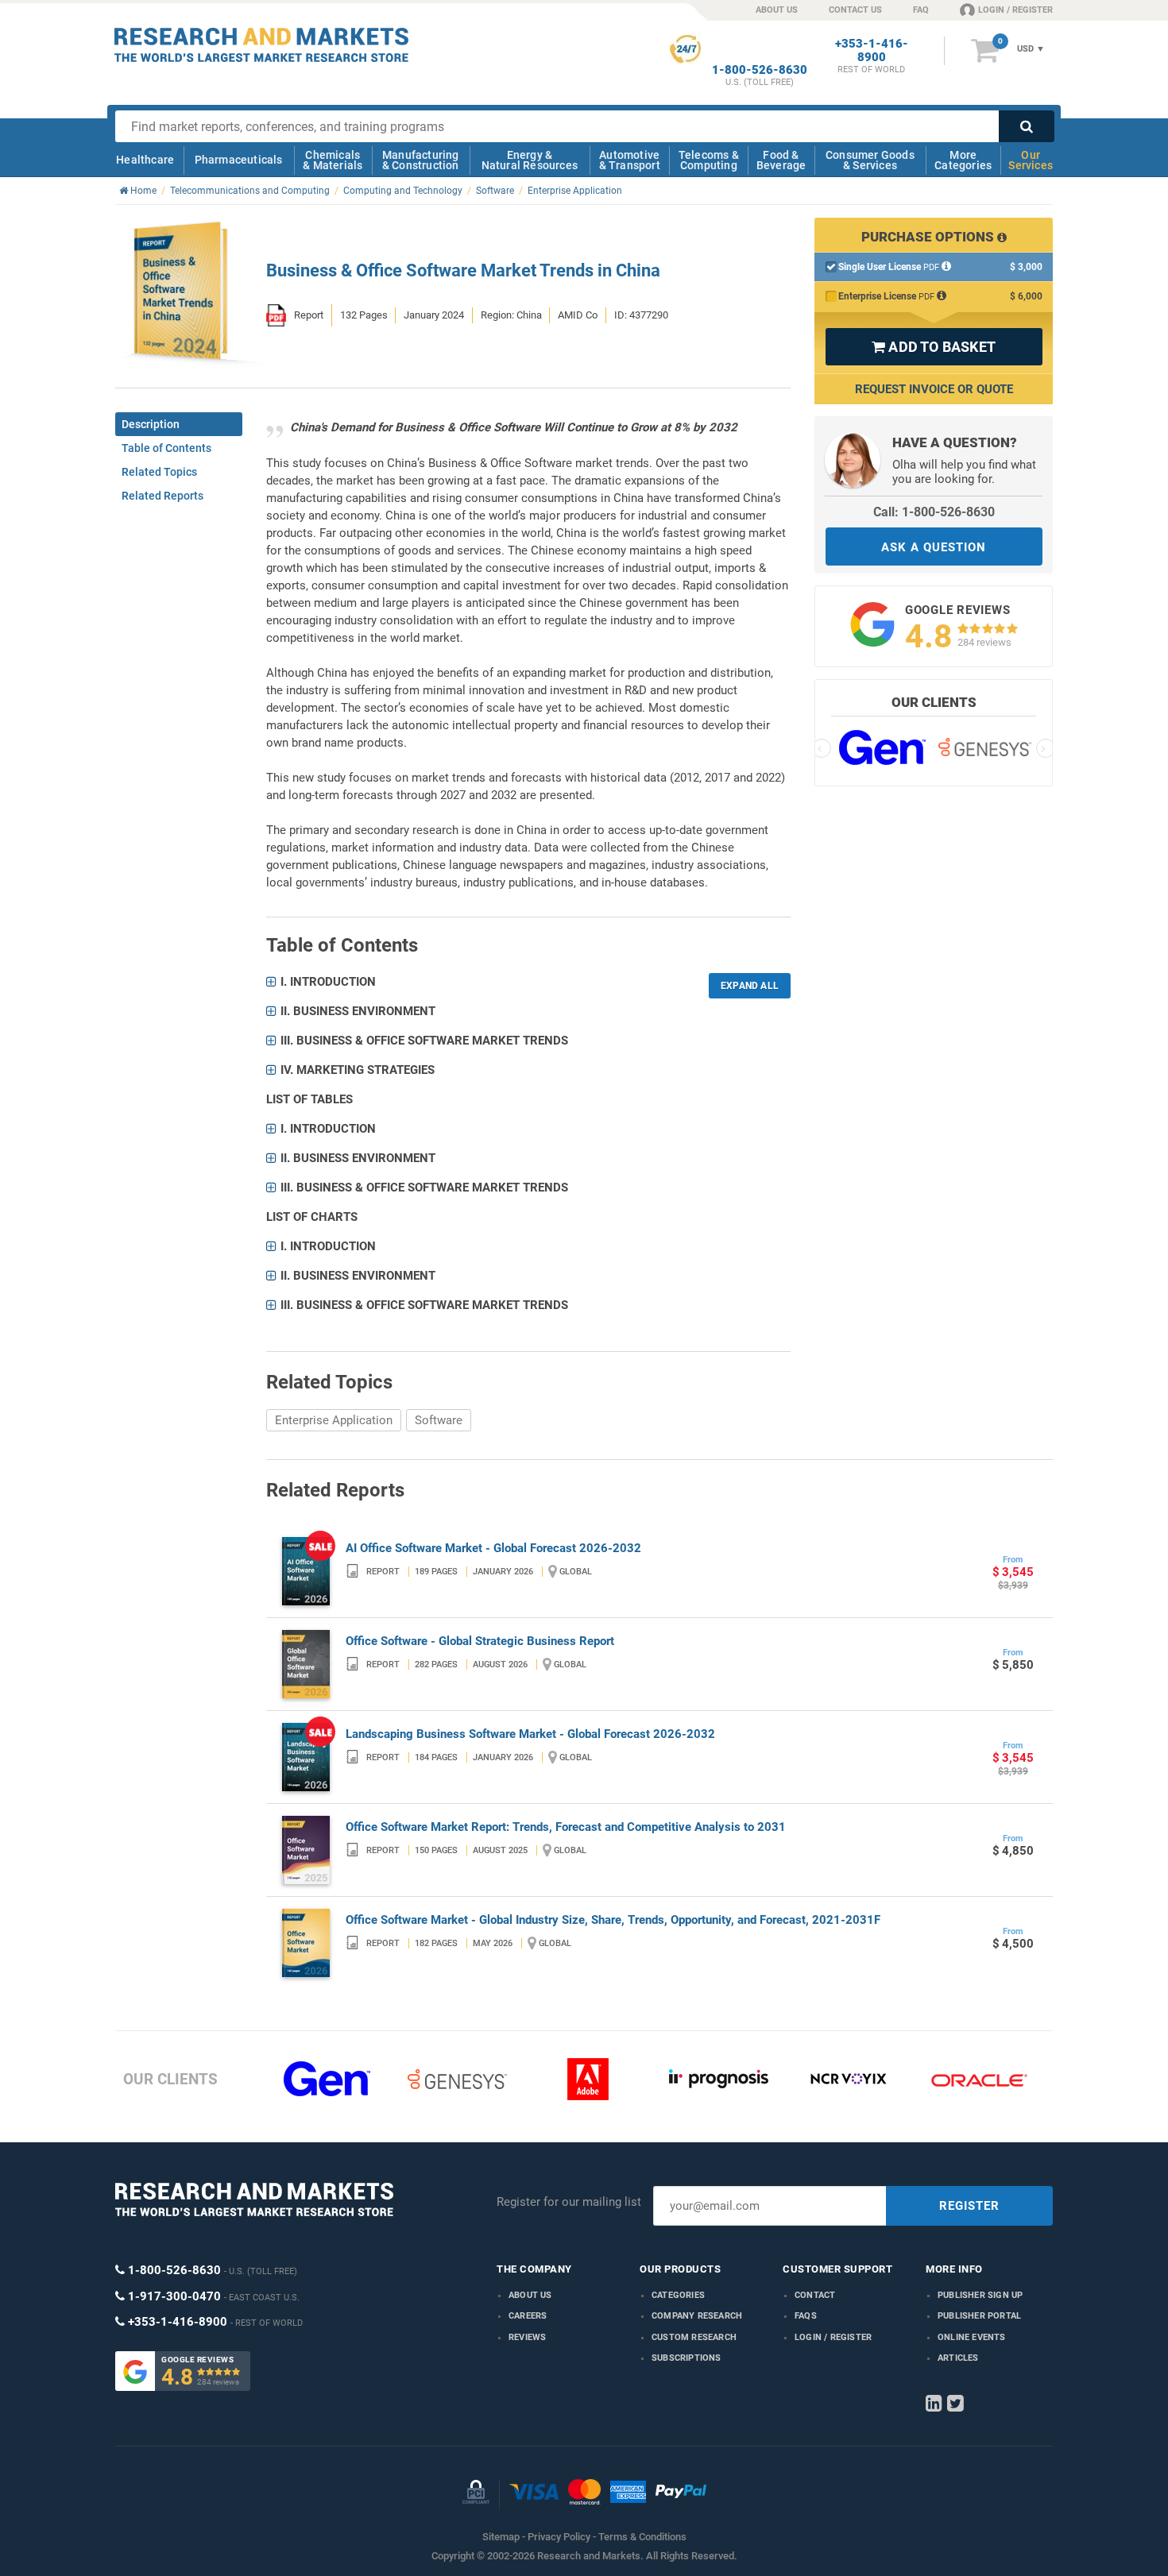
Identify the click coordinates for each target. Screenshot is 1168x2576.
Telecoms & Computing (709, 160)
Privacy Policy (559, 2537)
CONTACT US (855, 10)
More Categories (963, 160)
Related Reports (162, 496)
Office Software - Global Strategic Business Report (480, 1641)
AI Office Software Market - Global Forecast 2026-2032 (493, 1548)
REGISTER (969, 2206)
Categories (678, 2295)
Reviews (527, 2337)
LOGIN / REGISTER (1015, 10)
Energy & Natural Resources (530, 160)
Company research (697, 2316)
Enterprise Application (334, 1420)
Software (439, 1420)
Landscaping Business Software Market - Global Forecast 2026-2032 (530, 1734)
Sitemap (501, 2537)
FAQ (921, 10)
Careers (528, 2316)
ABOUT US (777, 10)
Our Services (1031, 160)
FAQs (806, 2316)
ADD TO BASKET (934, 347)
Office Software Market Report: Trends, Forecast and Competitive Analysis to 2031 (566, 1827)
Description (151, 424)
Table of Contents (166, 448)
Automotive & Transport (630, 160)
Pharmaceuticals (239, 160)
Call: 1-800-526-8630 (934, 512)
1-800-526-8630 (760, 70)
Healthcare (145, 160)
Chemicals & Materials (333, 160)
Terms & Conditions (642, 2537)
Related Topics (159, 472)
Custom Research (694, 2337)
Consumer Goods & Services (870, 160)
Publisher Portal (979, 2316)
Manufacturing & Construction (421, 160)
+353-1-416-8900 (872, 51)
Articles (958, 2358)
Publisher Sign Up (980, 2295)
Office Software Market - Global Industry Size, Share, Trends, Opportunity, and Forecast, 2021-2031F (613, 1920)
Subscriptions (686, 2358)
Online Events (972, 2337)
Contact (815, 2295)
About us (530, 2295)
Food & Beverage (781, 160)
